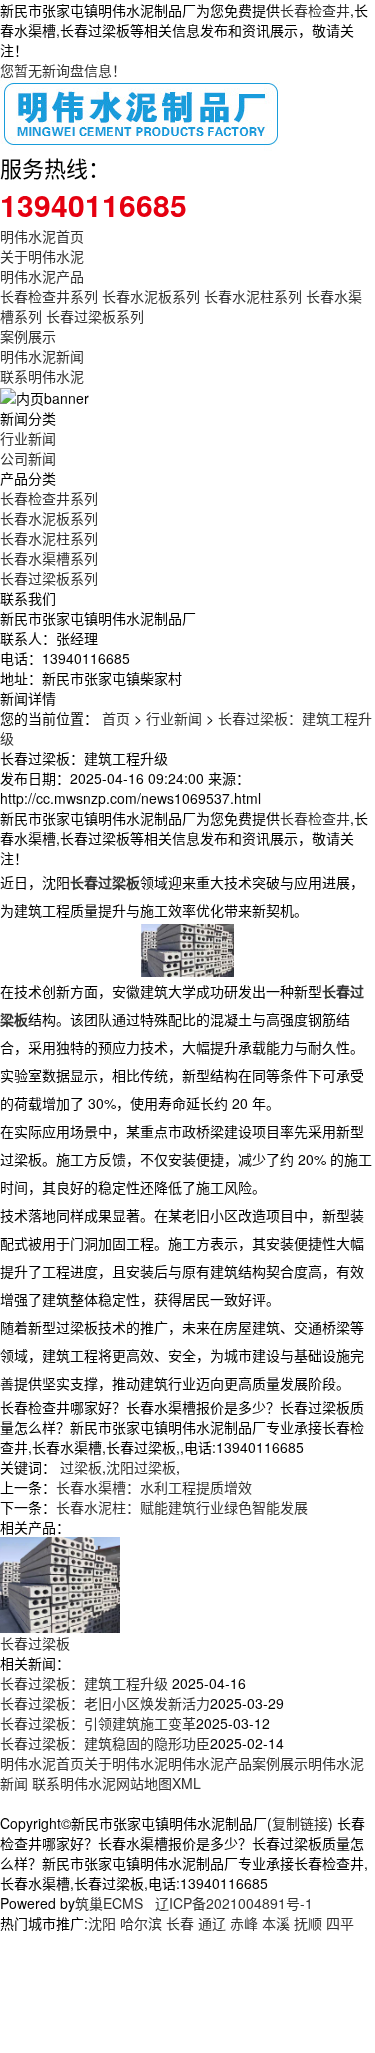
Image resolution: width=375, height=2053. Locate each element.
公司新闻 (28, 458)
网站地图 (144, 1783)
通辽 (212, 1923)
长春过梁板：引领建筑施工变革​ (98, 1723)
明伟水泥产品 (42, 276)
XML (186, 1783)
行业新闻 (28, 438)
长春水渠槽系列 (49, 558)
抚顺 (308, 1923)
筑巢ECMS (109, 1903)
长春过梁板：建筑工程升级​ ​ (86, 1683)
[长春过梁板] (60, 1582)
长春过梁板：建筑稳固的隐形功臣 (105, 1743)
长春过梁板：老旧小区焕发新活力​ (105, 1703)
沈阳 (102, 1923)
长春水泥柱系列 (253, 296)
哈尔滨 (141, 1923)
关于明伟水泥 (42, 256)
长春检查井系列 (49, 296)
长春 (180, 1923)
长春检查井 (315, 10)
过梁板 (81, 1467)
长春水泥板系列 (151, 296)
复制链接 (300, 1823)
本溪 (276, 1923)
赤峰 (244, 1923)
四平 (340, 1923)
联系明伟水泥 (42, 376)
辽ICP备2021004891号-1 (234, 1903)
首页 (116, 718)
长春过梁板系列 (95, 316)
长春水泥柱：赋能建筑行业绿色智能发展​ (182, 1507)
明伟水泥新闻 (42, 356)
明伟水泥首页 (42, 236)
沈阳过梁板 (141, 1467)
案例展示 (28, 336)
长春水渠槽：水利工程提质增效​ (154, 1487)
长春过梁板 (35, 1643)
